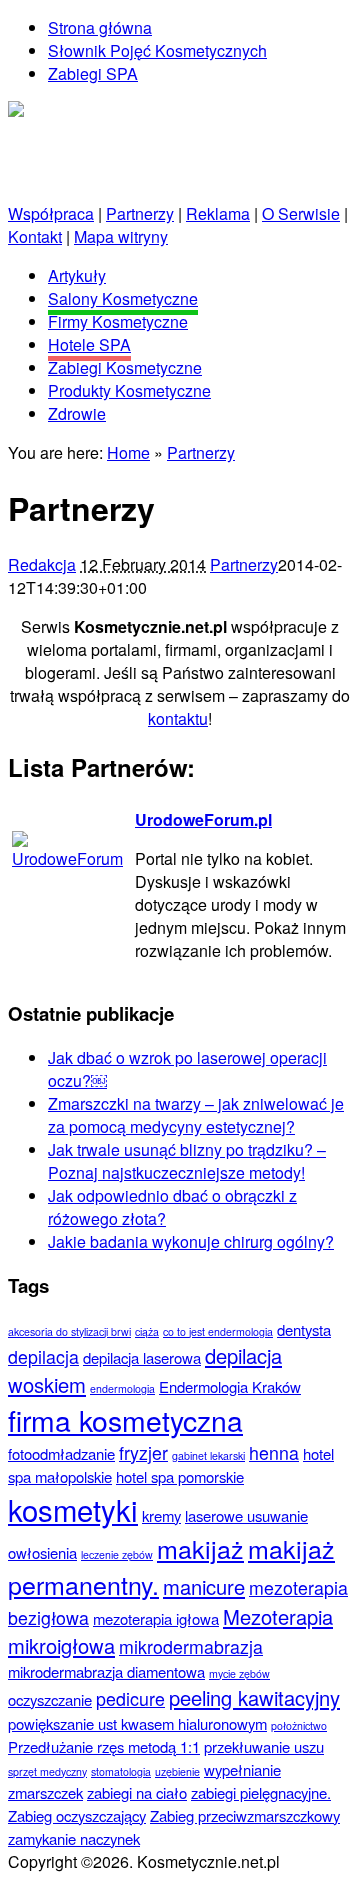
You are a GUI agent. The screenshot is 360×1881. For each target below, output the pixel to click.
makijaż (200, 1548)
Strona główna (100, 27)
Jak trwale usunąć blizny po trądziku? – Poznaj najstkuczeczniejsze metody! (187, 1161)
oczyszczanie (50, 1699)
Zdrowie (77, 413)
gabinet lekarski (208, 1455)
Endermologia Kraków (230, 1386)
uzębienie (177, 1771)
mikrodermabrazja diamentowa (106, 1671)
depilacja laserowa (142, 1357)
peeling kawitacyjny (254, 1697)
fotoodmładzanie (61, 1453)
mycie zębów (239, 1673)
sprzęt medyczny (47, 1771)
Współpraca (51, 213)
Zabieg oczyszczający (77, 1815)
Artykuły (77, 275)
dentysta (304, 1329)
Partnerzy (140, 213)
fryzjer (143, 1452)
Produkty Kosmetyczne (129, 390)
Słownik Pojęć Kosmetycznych (157, 50)
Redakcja (42, 564)
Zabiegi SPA (93, 73)
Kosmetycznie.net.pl (79, 135)
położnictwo (299, 1725)
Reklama (218, 213)
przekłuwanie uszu (264, 1746)
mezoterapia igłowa (156, 1618)
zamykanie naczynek (74, 1838)
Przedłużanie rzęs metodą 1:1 (104, 1746)
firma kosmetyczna (125, 1419)
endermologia (122, 1388)
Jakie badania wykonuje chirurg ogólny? (191, 1241)
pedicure (130, 1698)
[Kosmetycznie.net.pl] (87, 112)
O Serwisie (301, 213)
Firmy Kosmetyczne (118, 321)
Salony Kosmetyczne (123, 298)
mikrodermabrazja (191, 1646)
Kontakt (35, 236)
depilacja (43, 1356)
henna (274, 1452)
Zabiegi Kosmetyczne (125, 367)
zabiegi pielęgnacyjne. (261, 1792)
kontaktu (178, 718)
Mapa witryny (121, 236)
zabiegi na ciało (137, 1792)
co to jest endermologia (218, 1331)
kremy (161, 1515)
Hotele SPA (89, 344)
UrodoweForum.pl (203, 819)
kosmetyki (73, 1509)
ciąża (147, 1331)
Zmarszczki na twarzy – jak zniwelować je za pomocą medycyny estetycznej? (196, 1115)
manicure (204, 1586)
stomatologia (121, 1771)
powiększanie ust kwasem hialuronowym (137, 1723)
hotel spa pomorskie (180, 1476)
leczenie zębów (117, 1554)
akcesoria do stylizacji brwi (69, 1331)
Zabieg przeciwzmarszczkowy (245, 1815)
